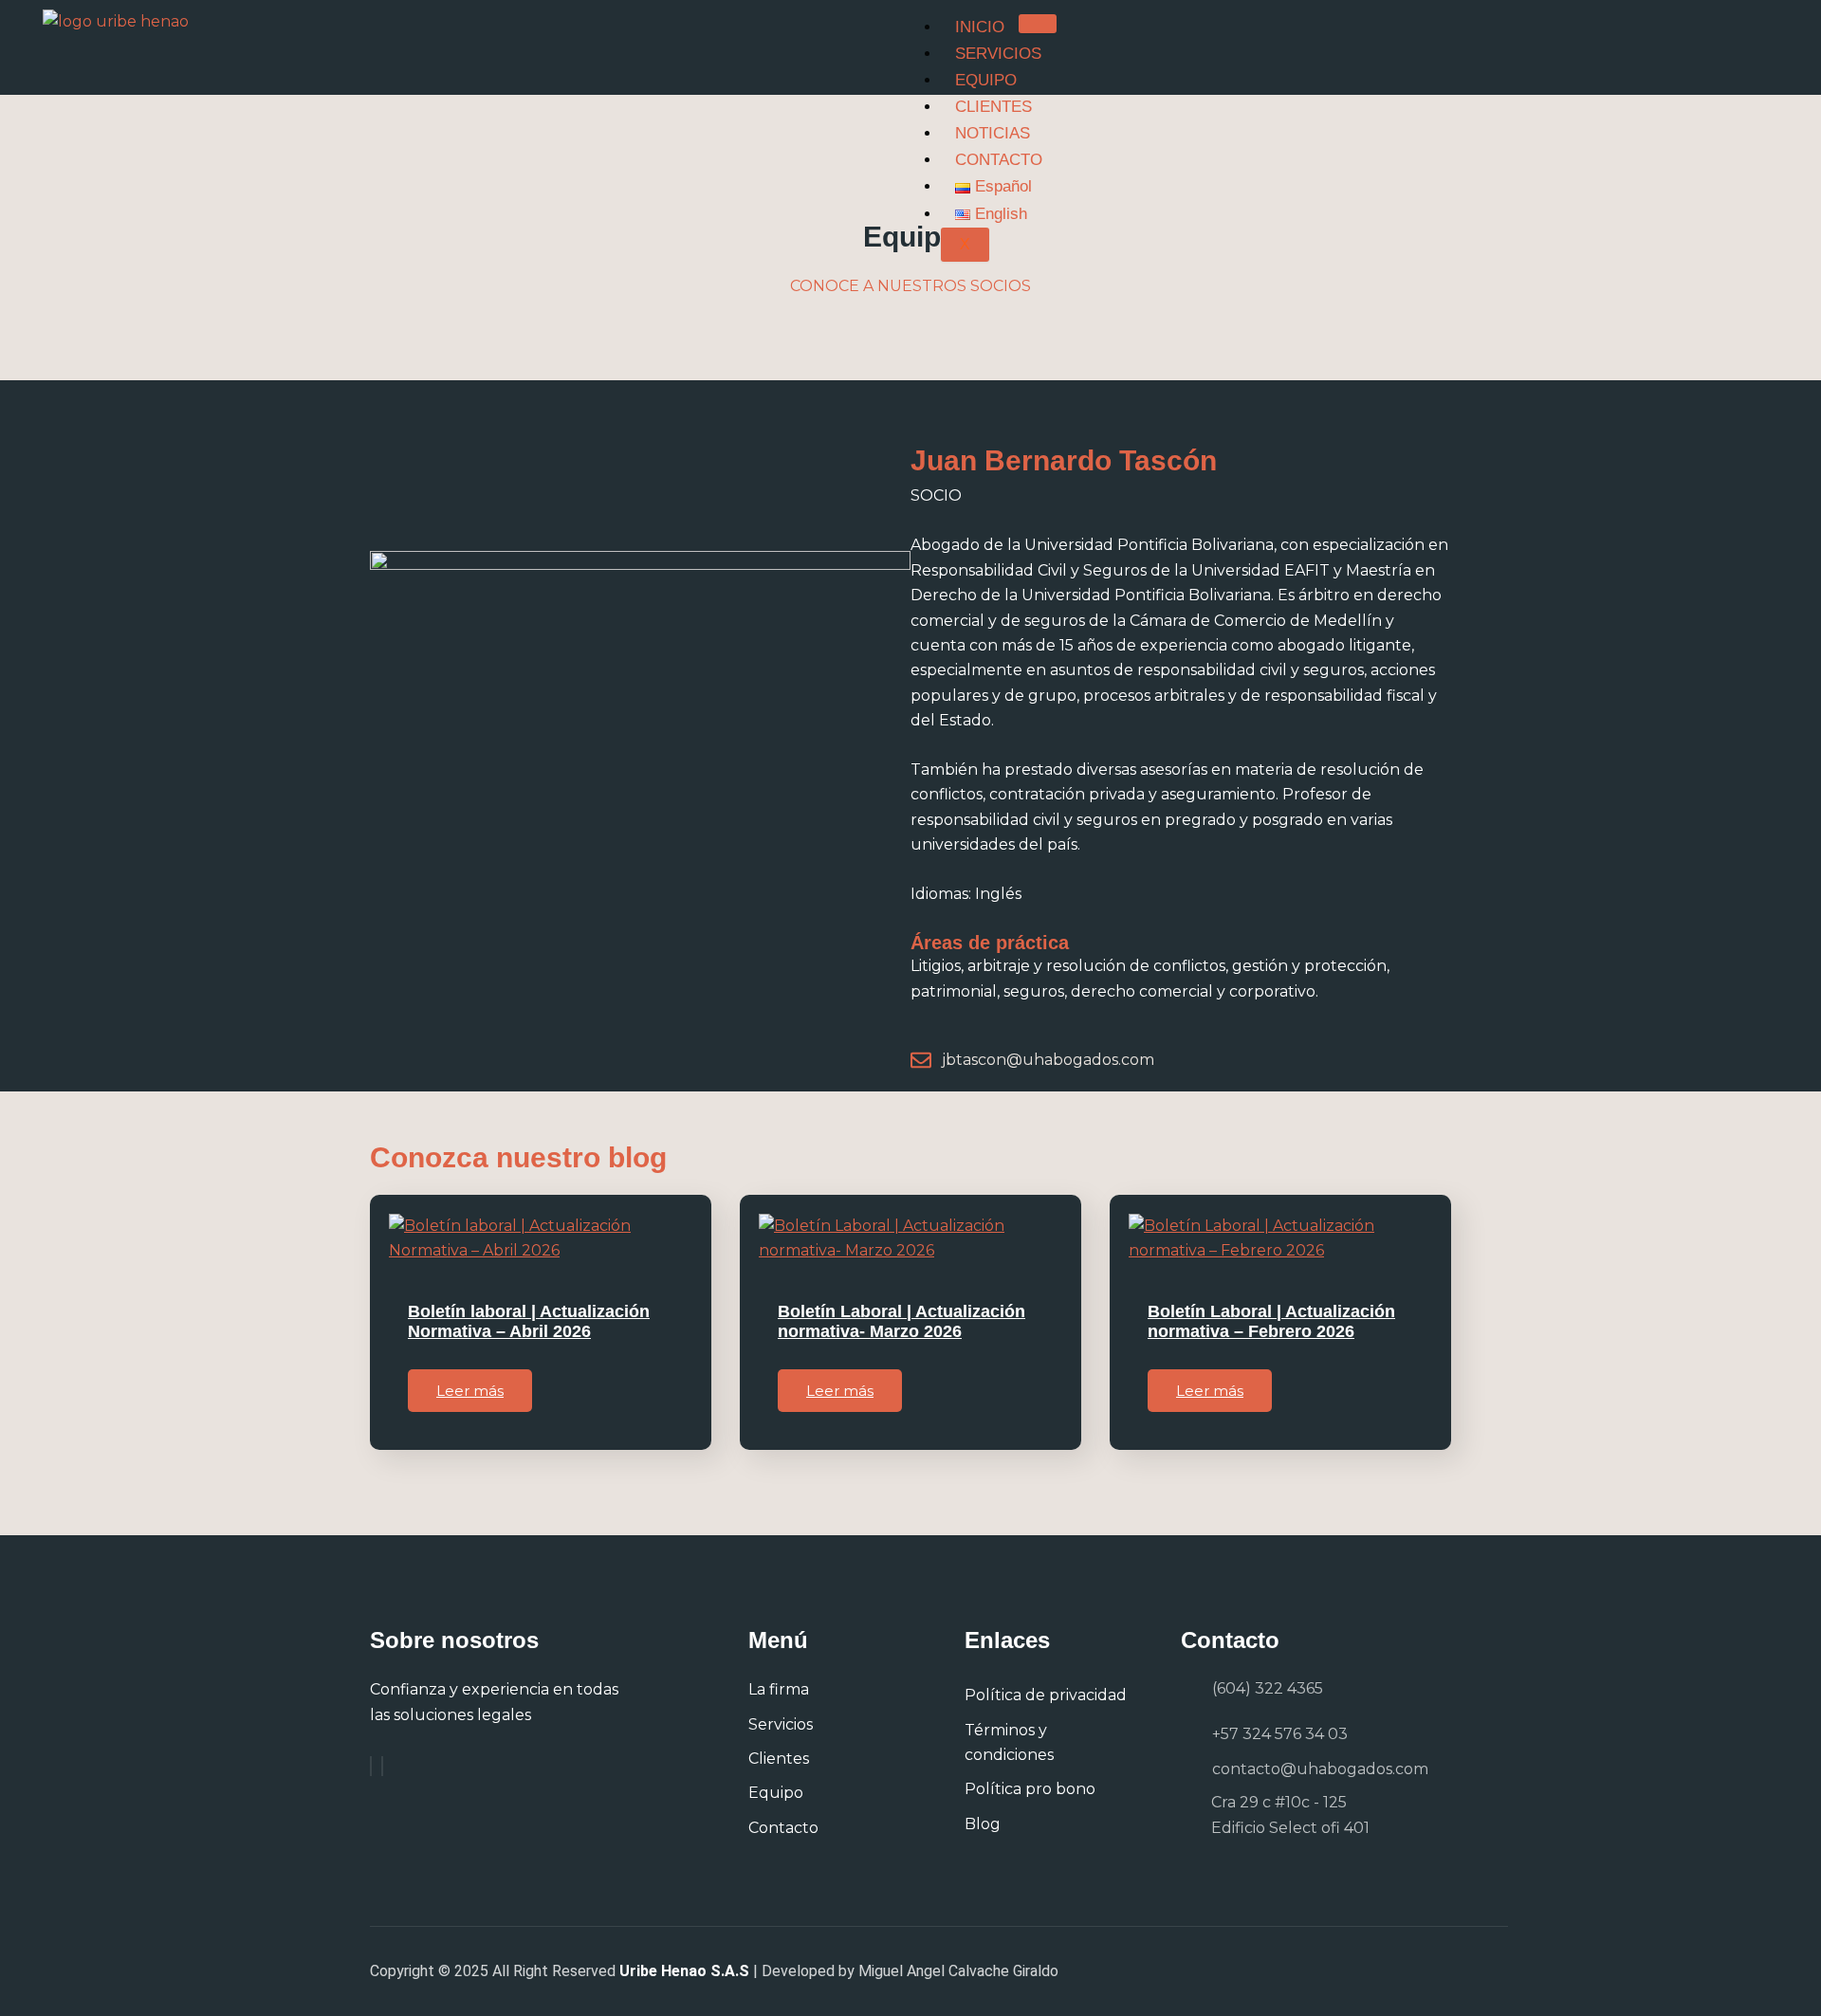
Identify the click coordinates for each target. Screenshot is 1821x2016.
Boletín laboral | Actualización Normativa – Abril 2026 (529, 1322)
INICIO (980, 27)
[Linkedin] (382, 1766)
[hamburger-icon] (1038, 24)
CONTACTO (999, 160)
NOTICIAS (993, 133)
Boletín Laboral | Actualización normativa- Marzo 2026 (901, 1322)
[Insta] (371, 1766)
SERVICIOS (998, 54)
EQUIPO (986, 80)
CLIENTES (993, 107)
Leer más (470, 1391)
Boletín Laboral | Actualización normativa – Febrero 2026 (1271, 1322)
